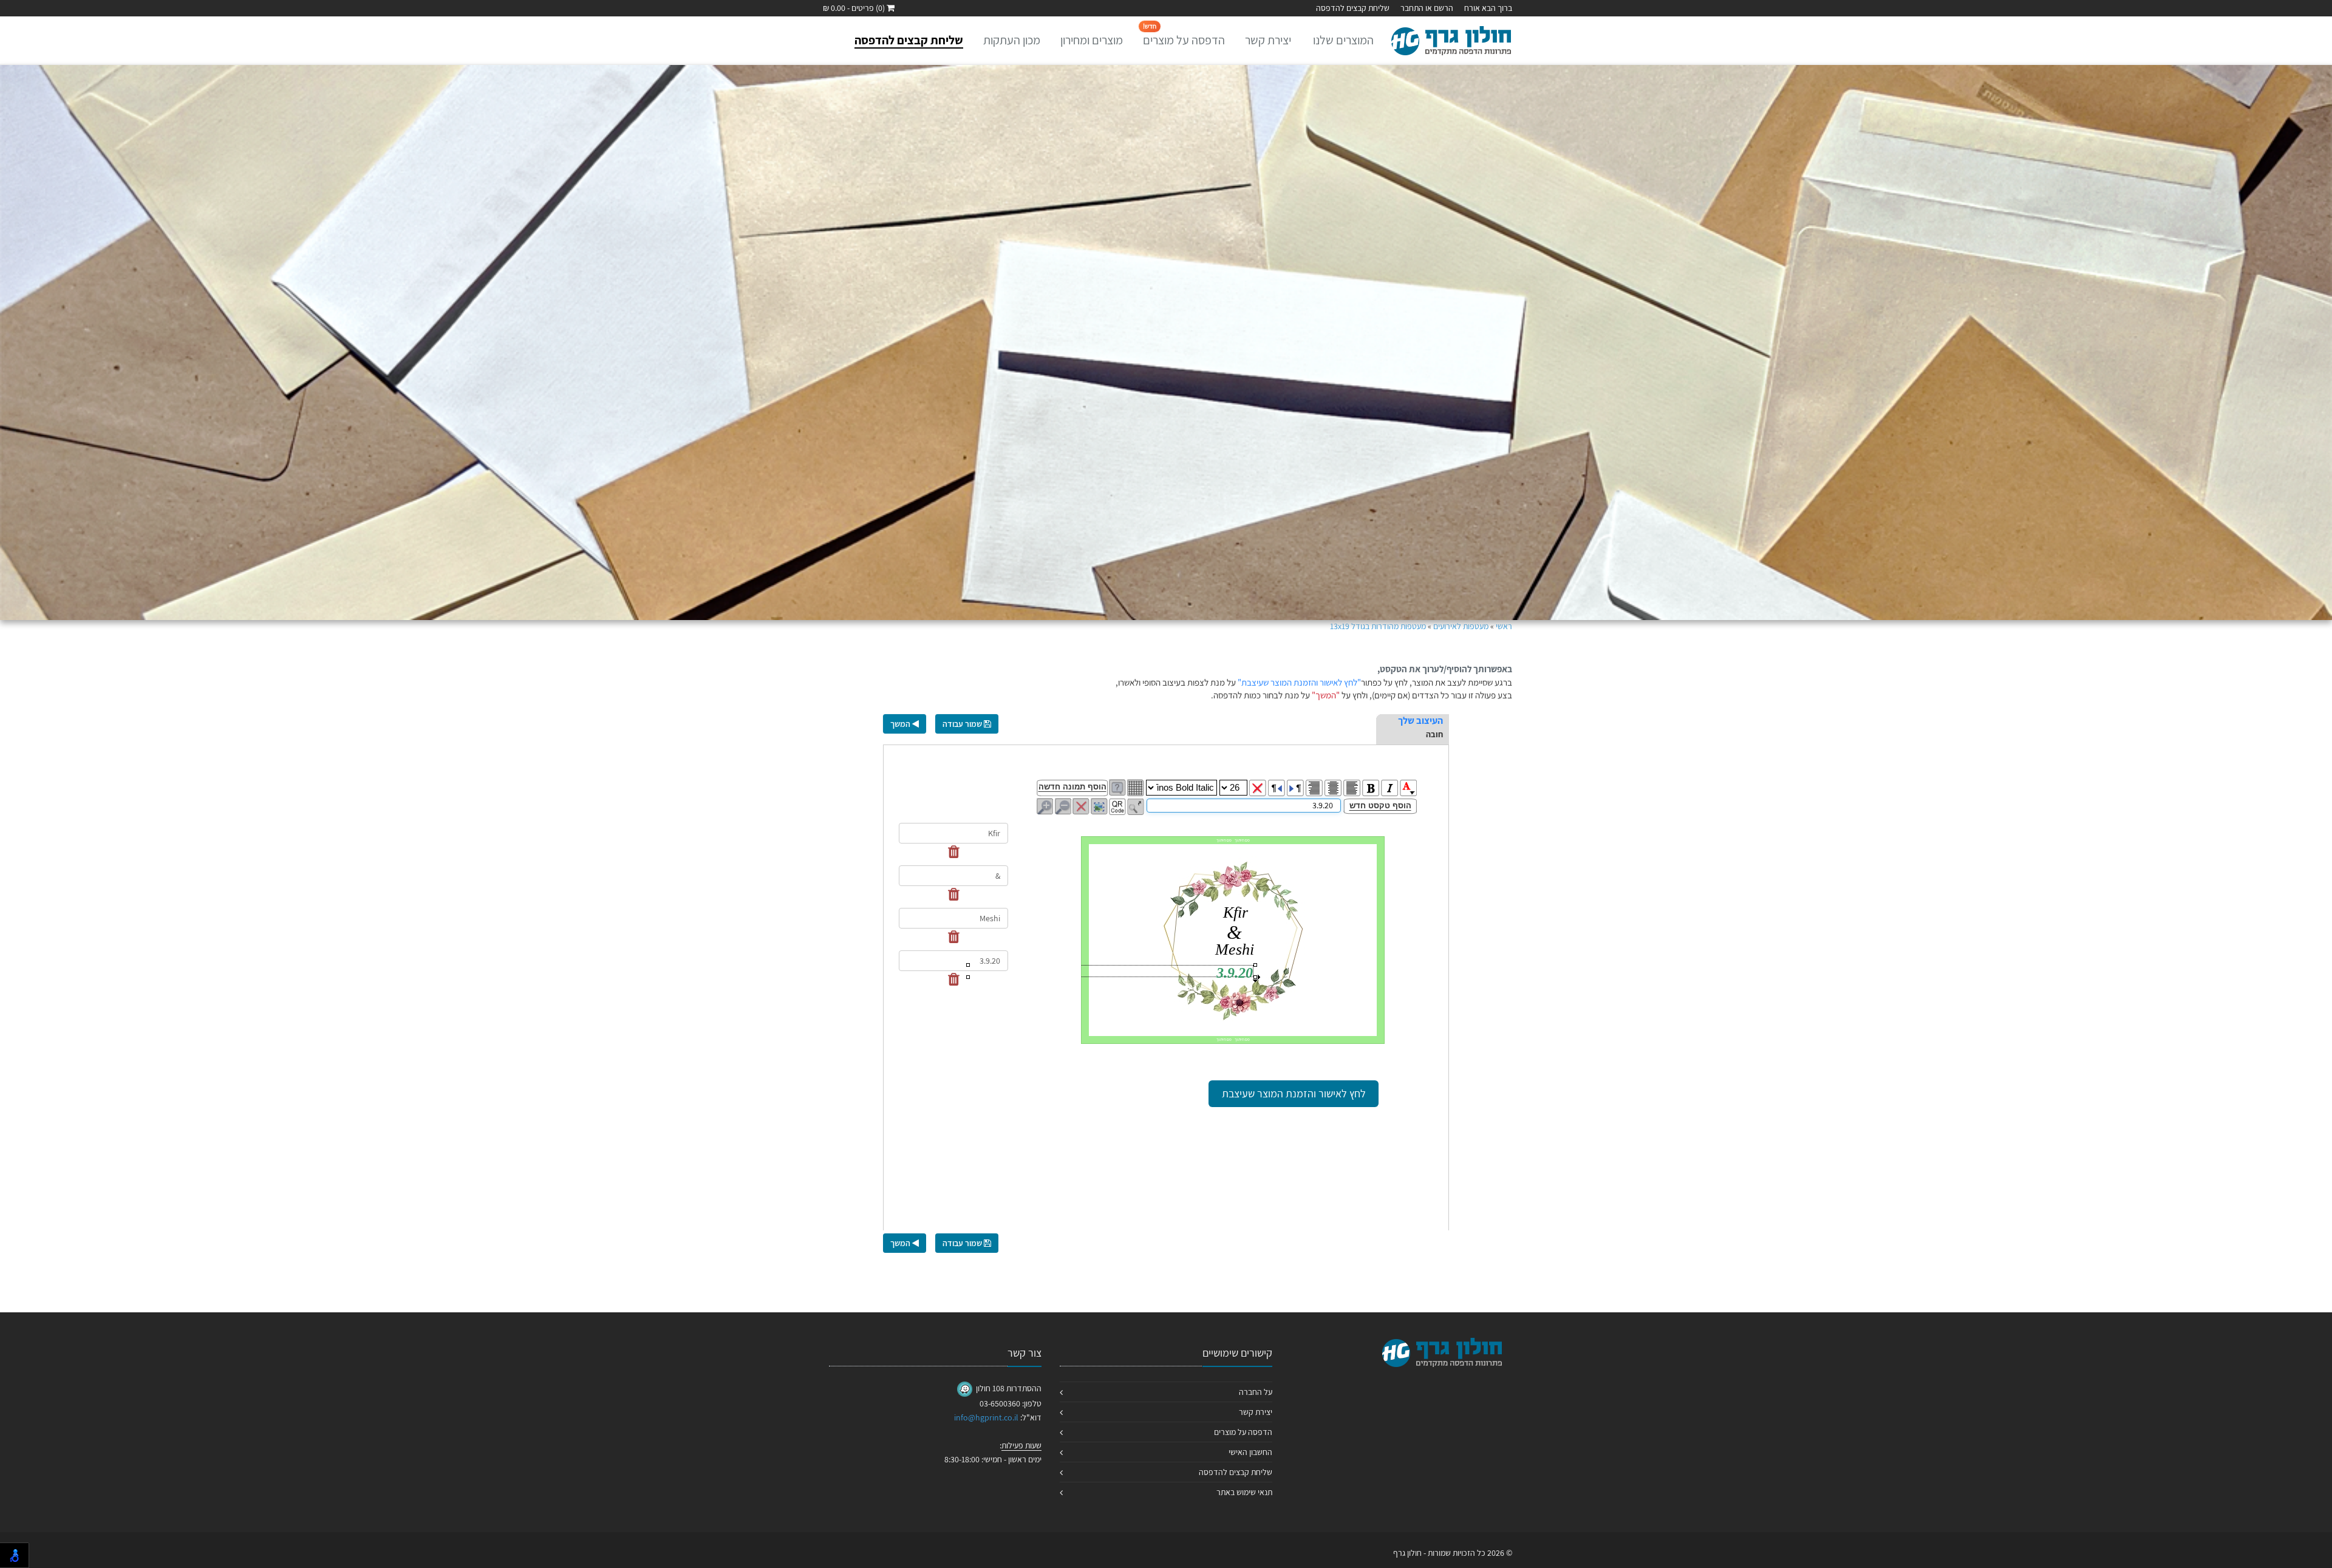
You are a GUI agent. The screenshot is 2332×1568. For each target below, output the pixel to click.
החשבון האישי (1250, 1452)
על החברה (1256, 1392)
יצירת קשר (1268, 40)
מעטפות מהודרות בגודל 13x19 (1378, 626)
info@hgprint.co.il (986, 1417)
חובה (1434, 734)
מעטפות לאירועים (1461, 626)
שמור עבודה (963, 724)
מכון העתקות (1012, 40)
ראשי (1504, 626)
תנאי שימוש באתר (1244, 1492)
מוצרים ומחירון (1092, 40)
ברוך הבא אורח (1488, 8)
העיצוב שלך (1420, 721)
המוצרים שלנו (1343, 40)
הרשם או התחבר (1427, 8)
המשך (901, 724)
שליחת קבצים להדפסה (1353, 8)
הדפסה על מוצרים (1184, 35)
